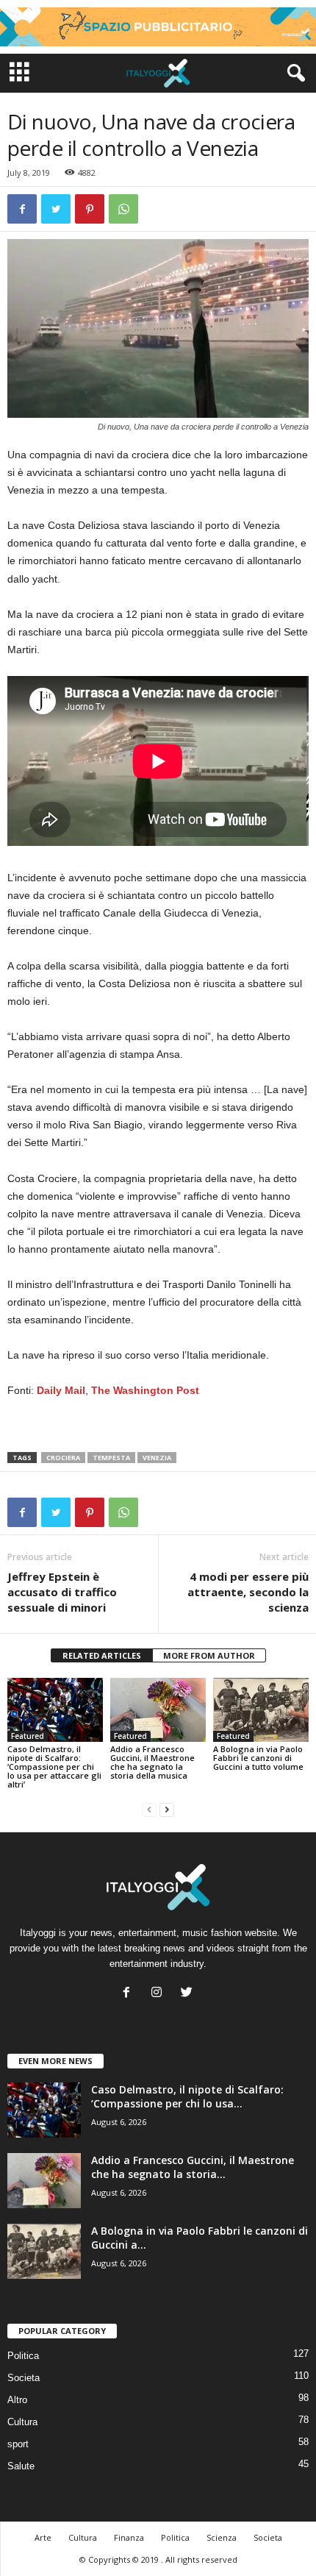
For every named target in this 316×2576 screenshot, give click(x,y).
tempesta (111, 1458)
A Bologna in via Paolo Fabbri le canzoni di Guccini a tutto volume (258, 1758)
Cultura (22, 2422)
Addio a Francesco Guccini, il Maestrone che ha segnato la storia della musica (152, 1762)
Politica (23, 2356)
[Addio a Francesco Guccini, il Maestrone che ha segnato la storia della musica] (158, 1710)
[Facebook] (130, 1994)
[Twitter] (188, 1994)
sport (18, 2444)
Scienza (222, 2537)
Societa (24, 2378)
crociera (63, 1458)
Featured (28, 1736)
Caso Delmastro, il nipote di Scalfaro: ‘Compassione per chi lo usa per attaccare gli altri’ (54, 1766)
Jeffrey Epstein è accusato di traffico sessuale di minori (62, 1592)
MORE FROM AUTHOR (209, 1655)
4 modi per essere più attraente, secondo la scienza (248, 1592)
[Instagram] (160, 1994)
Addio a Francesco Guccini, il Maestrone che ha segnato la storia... (193, 2167)
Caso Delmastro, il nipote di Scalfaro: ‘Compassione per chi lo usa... (187, 2096)
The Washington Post (145, 1390)
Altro (17, 2400)
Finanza (129, 2537)
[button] (293, 74)
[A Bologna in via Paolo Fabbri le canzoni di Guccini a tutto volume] (261, 1710)
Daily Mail (61, 1390)
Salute (21, 2466)
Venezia (157, 1458)
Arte (43, 2537)
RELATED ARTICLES (102, 1655)
